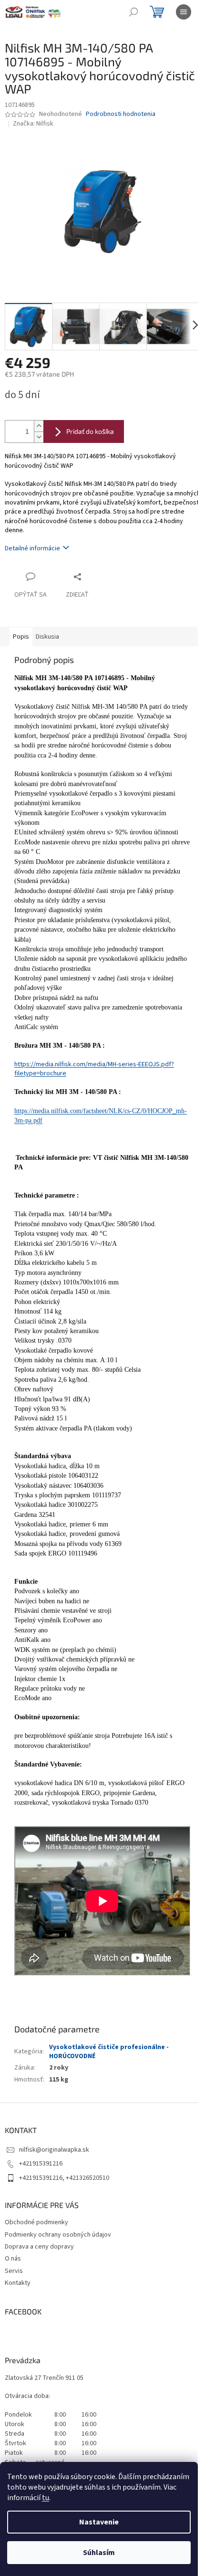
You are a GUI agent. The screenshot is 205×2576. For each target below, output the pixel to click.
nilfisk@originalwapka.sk (54, 2150)
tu (46, 2498)
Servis (14, 2271)
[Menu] (184, 12)
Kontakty (18, 2283)
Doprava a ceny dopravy (39, 2247)
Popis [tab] (21, 637)
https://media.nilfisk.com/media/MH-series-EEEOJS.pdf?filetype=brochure (94, 1069)
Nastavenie (99, 2522)
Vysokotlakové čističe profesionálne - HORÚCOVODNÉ (109, 2052)
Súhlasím (99, 2553)
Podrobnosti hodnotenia (121, 114)
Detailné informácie (32, 548)
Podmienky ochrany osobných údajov (58, 2235)
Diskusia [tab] (47, 637)
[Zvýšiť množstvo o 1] (39, 426)
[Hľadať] (133, 12)
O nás (13, 2259)
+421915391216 (41, 2164)
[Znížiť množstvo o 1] (39, 437)
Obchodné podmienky (36, 2222)
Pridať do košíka (90, 431)
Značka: (33, 124)
